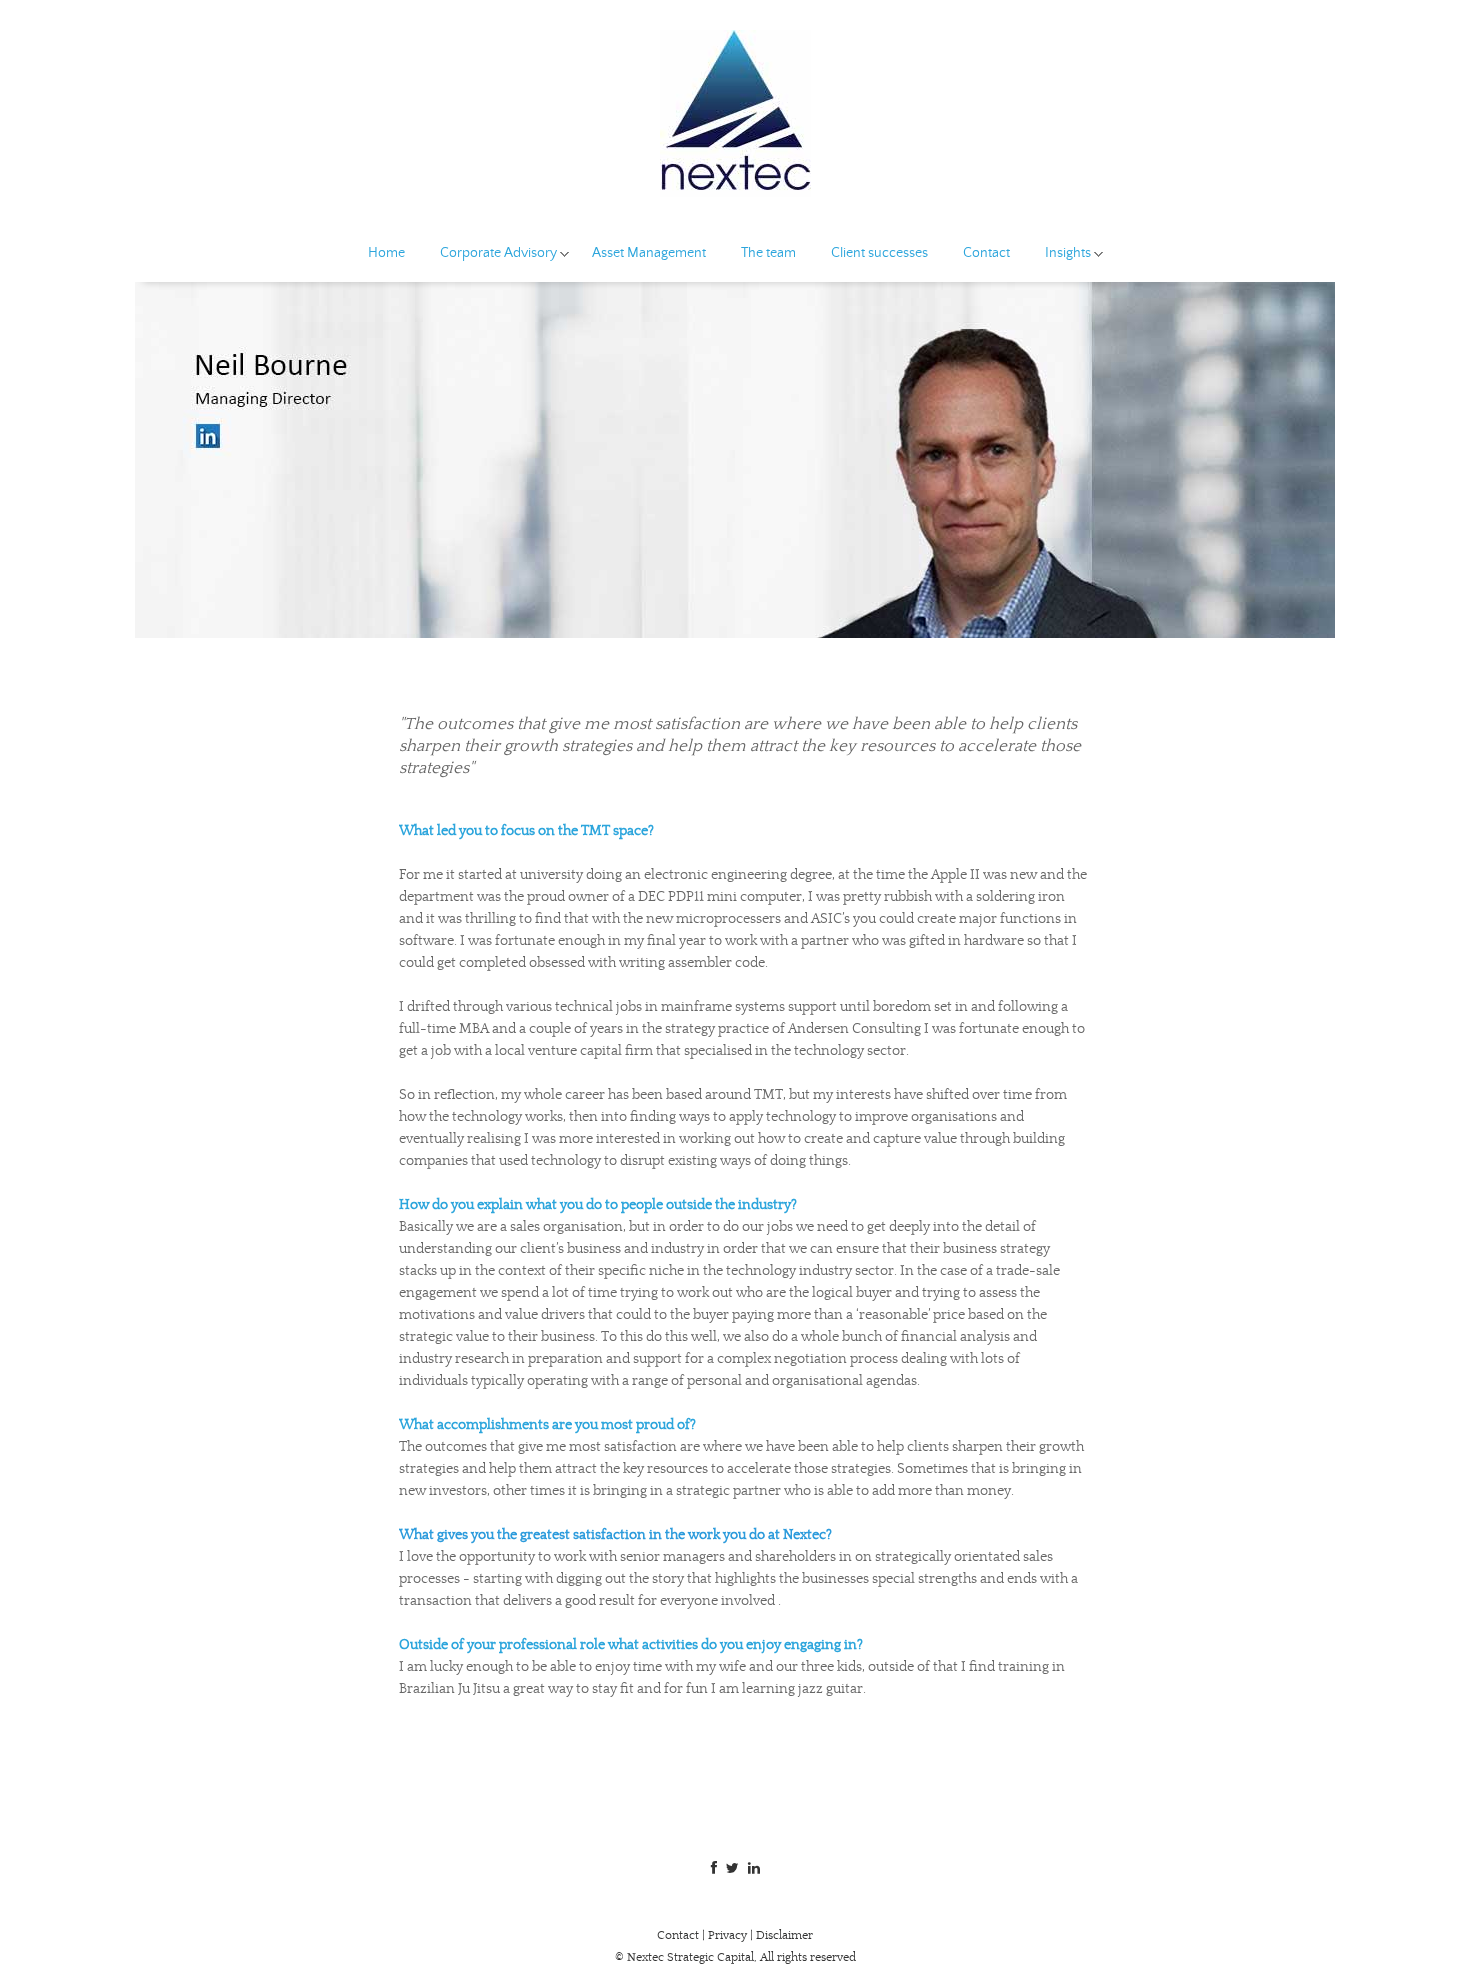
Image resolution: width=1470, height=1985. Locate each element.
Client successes (879, 253)
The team (768, 253)
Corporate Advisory (498, 253)
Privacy (727, 1935)
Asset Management (649, 253)
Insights (1068, 253)
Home (386, 253)
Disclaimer (784, 1935)
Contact (986, 253)
